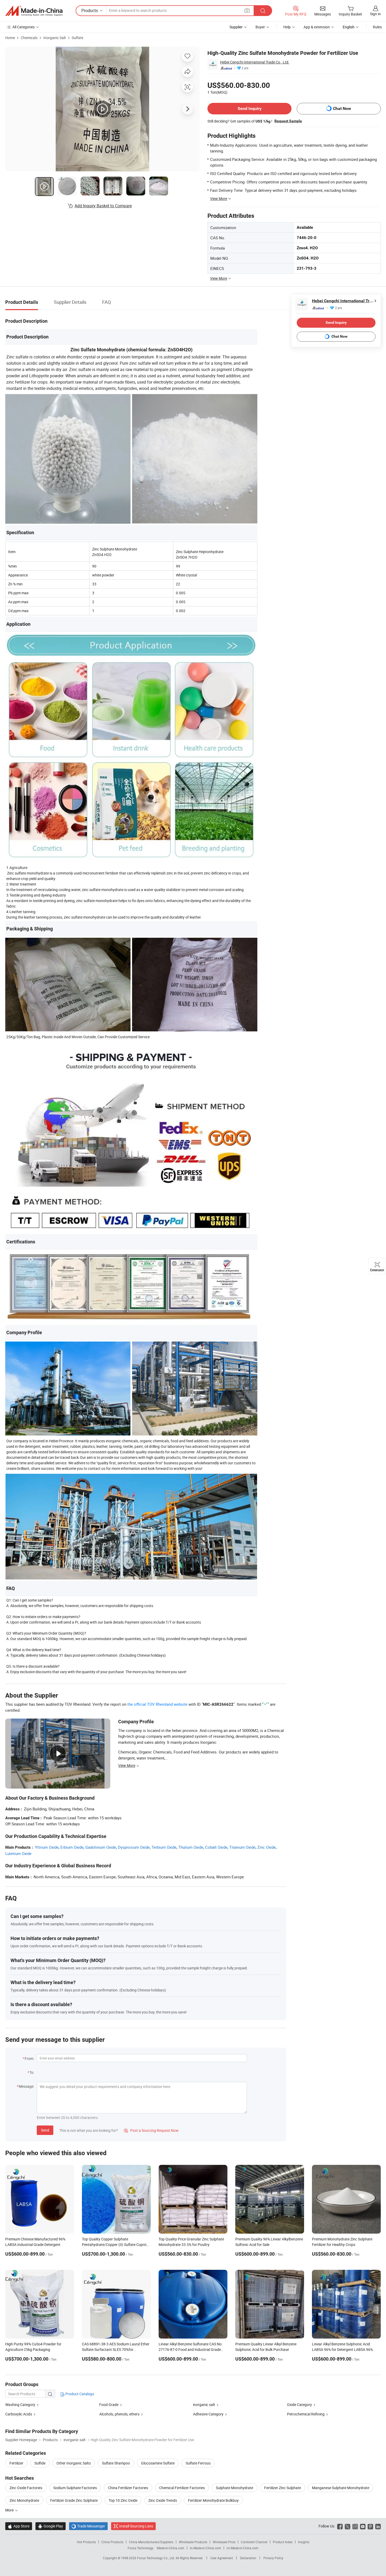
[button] (247, 10)
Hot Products (86, 2542)
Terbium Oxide (164, 1847)
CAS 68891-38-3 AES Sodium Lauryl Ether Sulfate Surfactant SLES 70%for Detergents (116, 2349)
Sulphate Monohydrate (234, 2488)
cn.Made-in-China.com (242, 2548)
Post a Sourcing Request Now (151, 2130)
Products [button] (90, 10)
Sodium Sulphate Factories (75, 2488)
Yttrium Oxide (47, 1847)
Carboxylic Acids (19, 2414)
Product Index (283, 2542)
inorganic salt (204, 2405)
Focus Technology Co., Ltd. (156, 2558)
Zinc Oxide (267, 1847)
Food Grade (109, 2405)
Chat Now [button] (342, 108)
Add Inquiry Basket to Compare (103, 206)
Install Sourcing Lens (136, 2526)
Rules (377, 27)
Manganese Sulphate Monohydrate (341, 2488)
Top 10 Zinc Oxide (123, 2500)
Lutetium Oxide (18, 1853)
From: (29, 2058)
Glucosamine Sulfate (158, 2463)
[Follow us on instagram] (355, 2526)
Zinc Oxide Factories (26, 2488)
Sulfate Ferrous (198, 2463)
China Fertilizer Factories (128, 2488)
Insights (304, 2542)
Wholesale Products (193, 2542)
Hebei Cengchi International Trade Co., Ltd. (255, 62)
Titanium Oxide (242, 1847)
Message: (26, 2086)
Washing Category (20, 2405)
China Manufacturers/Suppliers (151, 2542)
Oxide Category (299, 2405)
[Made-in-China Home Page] (34, 11)
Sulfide (40, 2463)
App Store (19, 2526)
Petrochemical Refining (306, 2414)
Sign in (375, 14)
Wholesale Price (224, 2542)
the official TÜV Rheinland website (157, 1704)
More (10, 2510)
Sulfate (77, 38)
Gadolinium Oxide (101, 1847)
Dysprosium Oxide (134, 1847)
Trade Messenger (88, 2526)
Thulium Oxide (191, 1847)
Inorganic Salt (55, 38)
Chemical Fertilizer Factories (182, 2488)
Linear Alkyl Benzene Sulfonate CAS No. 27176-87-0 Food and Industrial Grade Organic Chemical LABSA (191, 2349)
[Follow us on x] (348, 2526)
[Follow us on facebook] (340, 2526)
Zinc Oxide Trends (163, 2500)
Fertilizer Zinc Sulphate (283, 2488)
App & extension (317, 27)
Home (10, 38)
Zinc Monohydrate (24, 2500)
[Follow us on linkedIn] (378, 2526)
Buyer (260, 27)
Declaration (248, 2558)
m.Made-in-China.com (205, 2548)
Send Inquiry (250, 108)
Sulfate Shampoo (116, 2463)
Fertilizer (16, 2463)
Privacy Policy (273, 2558)
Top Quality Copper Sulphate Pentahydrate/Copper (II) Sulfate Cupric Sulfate (114, 2244)
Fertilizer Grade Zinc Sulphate (74, 2500)
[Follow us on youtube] (363, 2526)
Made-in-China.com (171, 2548)
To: (32, 2072)
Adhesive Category (208, 2414)
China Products (112, 2542)
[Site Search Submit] (263, 11)
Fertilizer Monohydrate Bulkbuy (213, 2500)
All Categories (24, 27)
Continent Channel (254, 2542)
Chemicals (29, 38)
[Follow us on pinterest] (370, 2526)
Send (45, 2130)
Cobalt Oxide (216, 1847)
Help (287, 27)
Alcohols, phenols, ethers (119, 2414)
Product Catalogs (79, 2394)
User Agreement (222, 2558)
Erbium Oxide (72, 1847)
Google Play (51, 2526)
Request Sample (288, 121)
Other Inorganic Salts (74, 2463)
